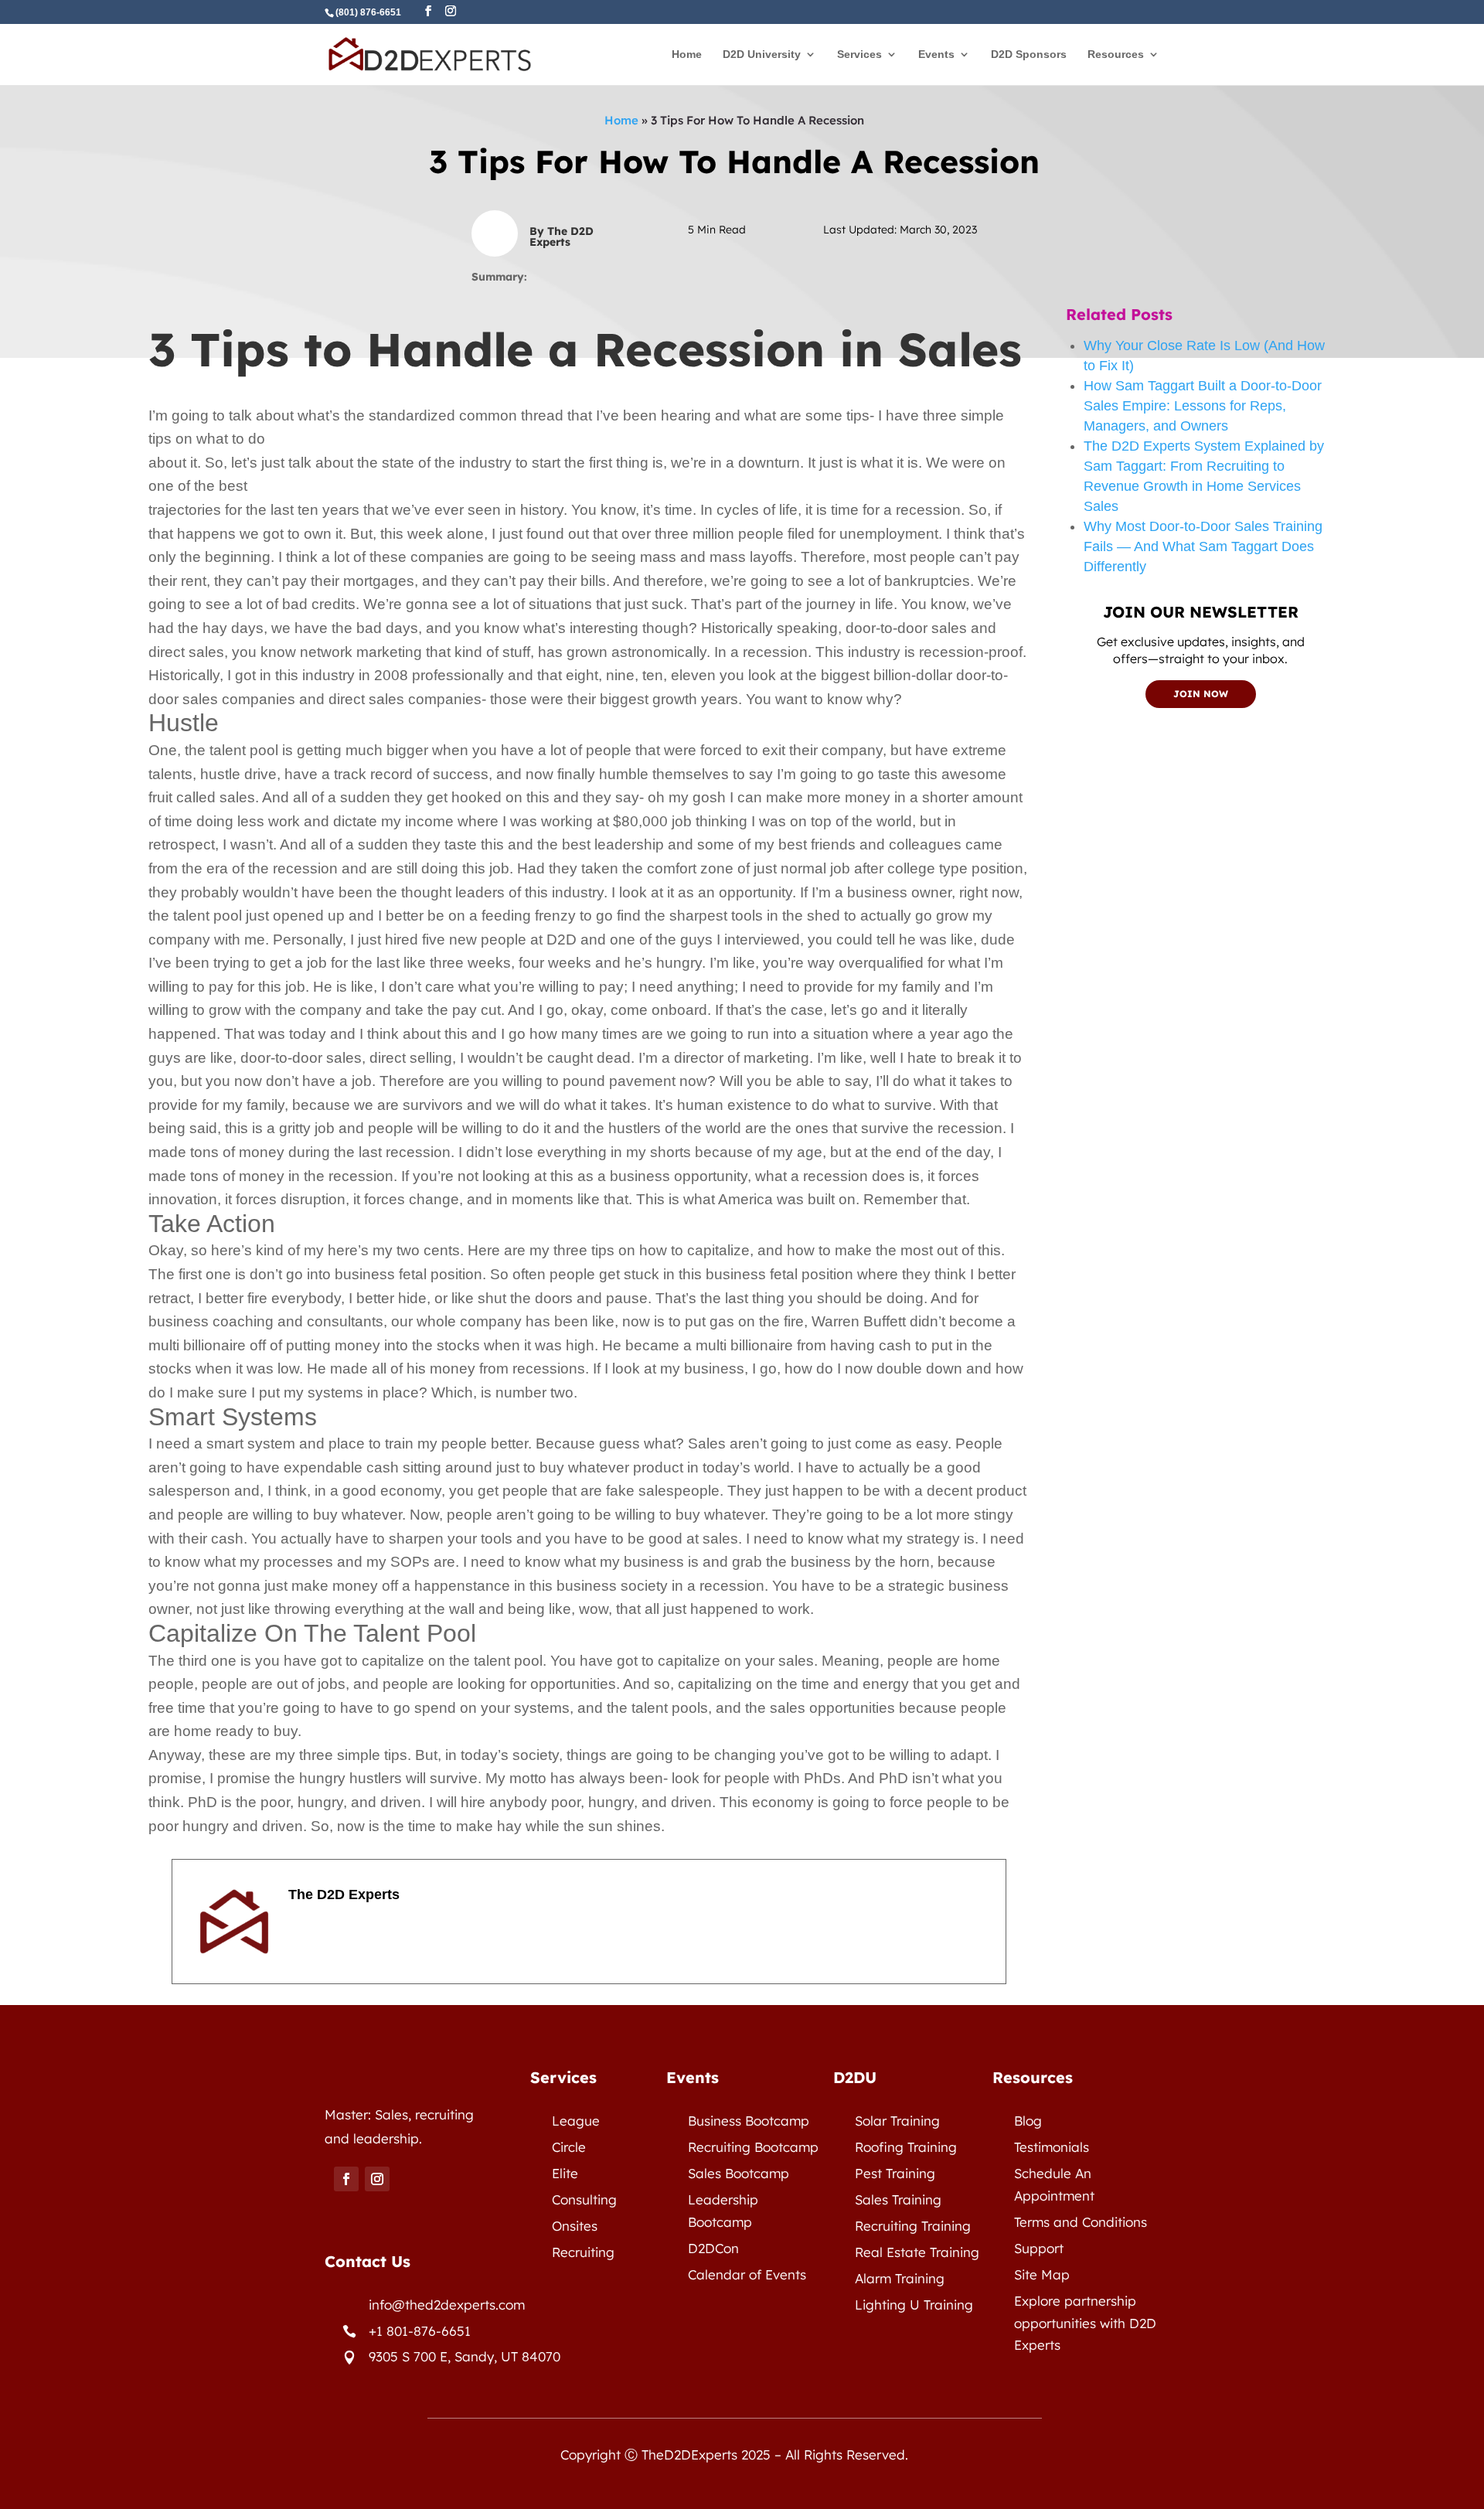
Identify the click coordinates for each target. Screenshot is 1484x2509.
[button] (589, 428)
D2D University (762, 54)
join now (1201, 694)
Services (859, 54)
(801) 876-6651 (368, 12)
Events (936, 54)
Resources (1116, 54)
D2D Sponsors (1029, 54)
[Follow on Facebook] (346, 2179)
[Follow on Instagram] (377, 2179)
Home (687, 54)
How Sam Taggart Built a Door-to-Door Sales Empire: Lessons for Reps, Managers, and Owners (1203, 406)
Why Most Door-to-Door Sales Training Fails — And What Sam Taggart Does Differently (1203, 546)
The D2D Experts (344, 1895)
